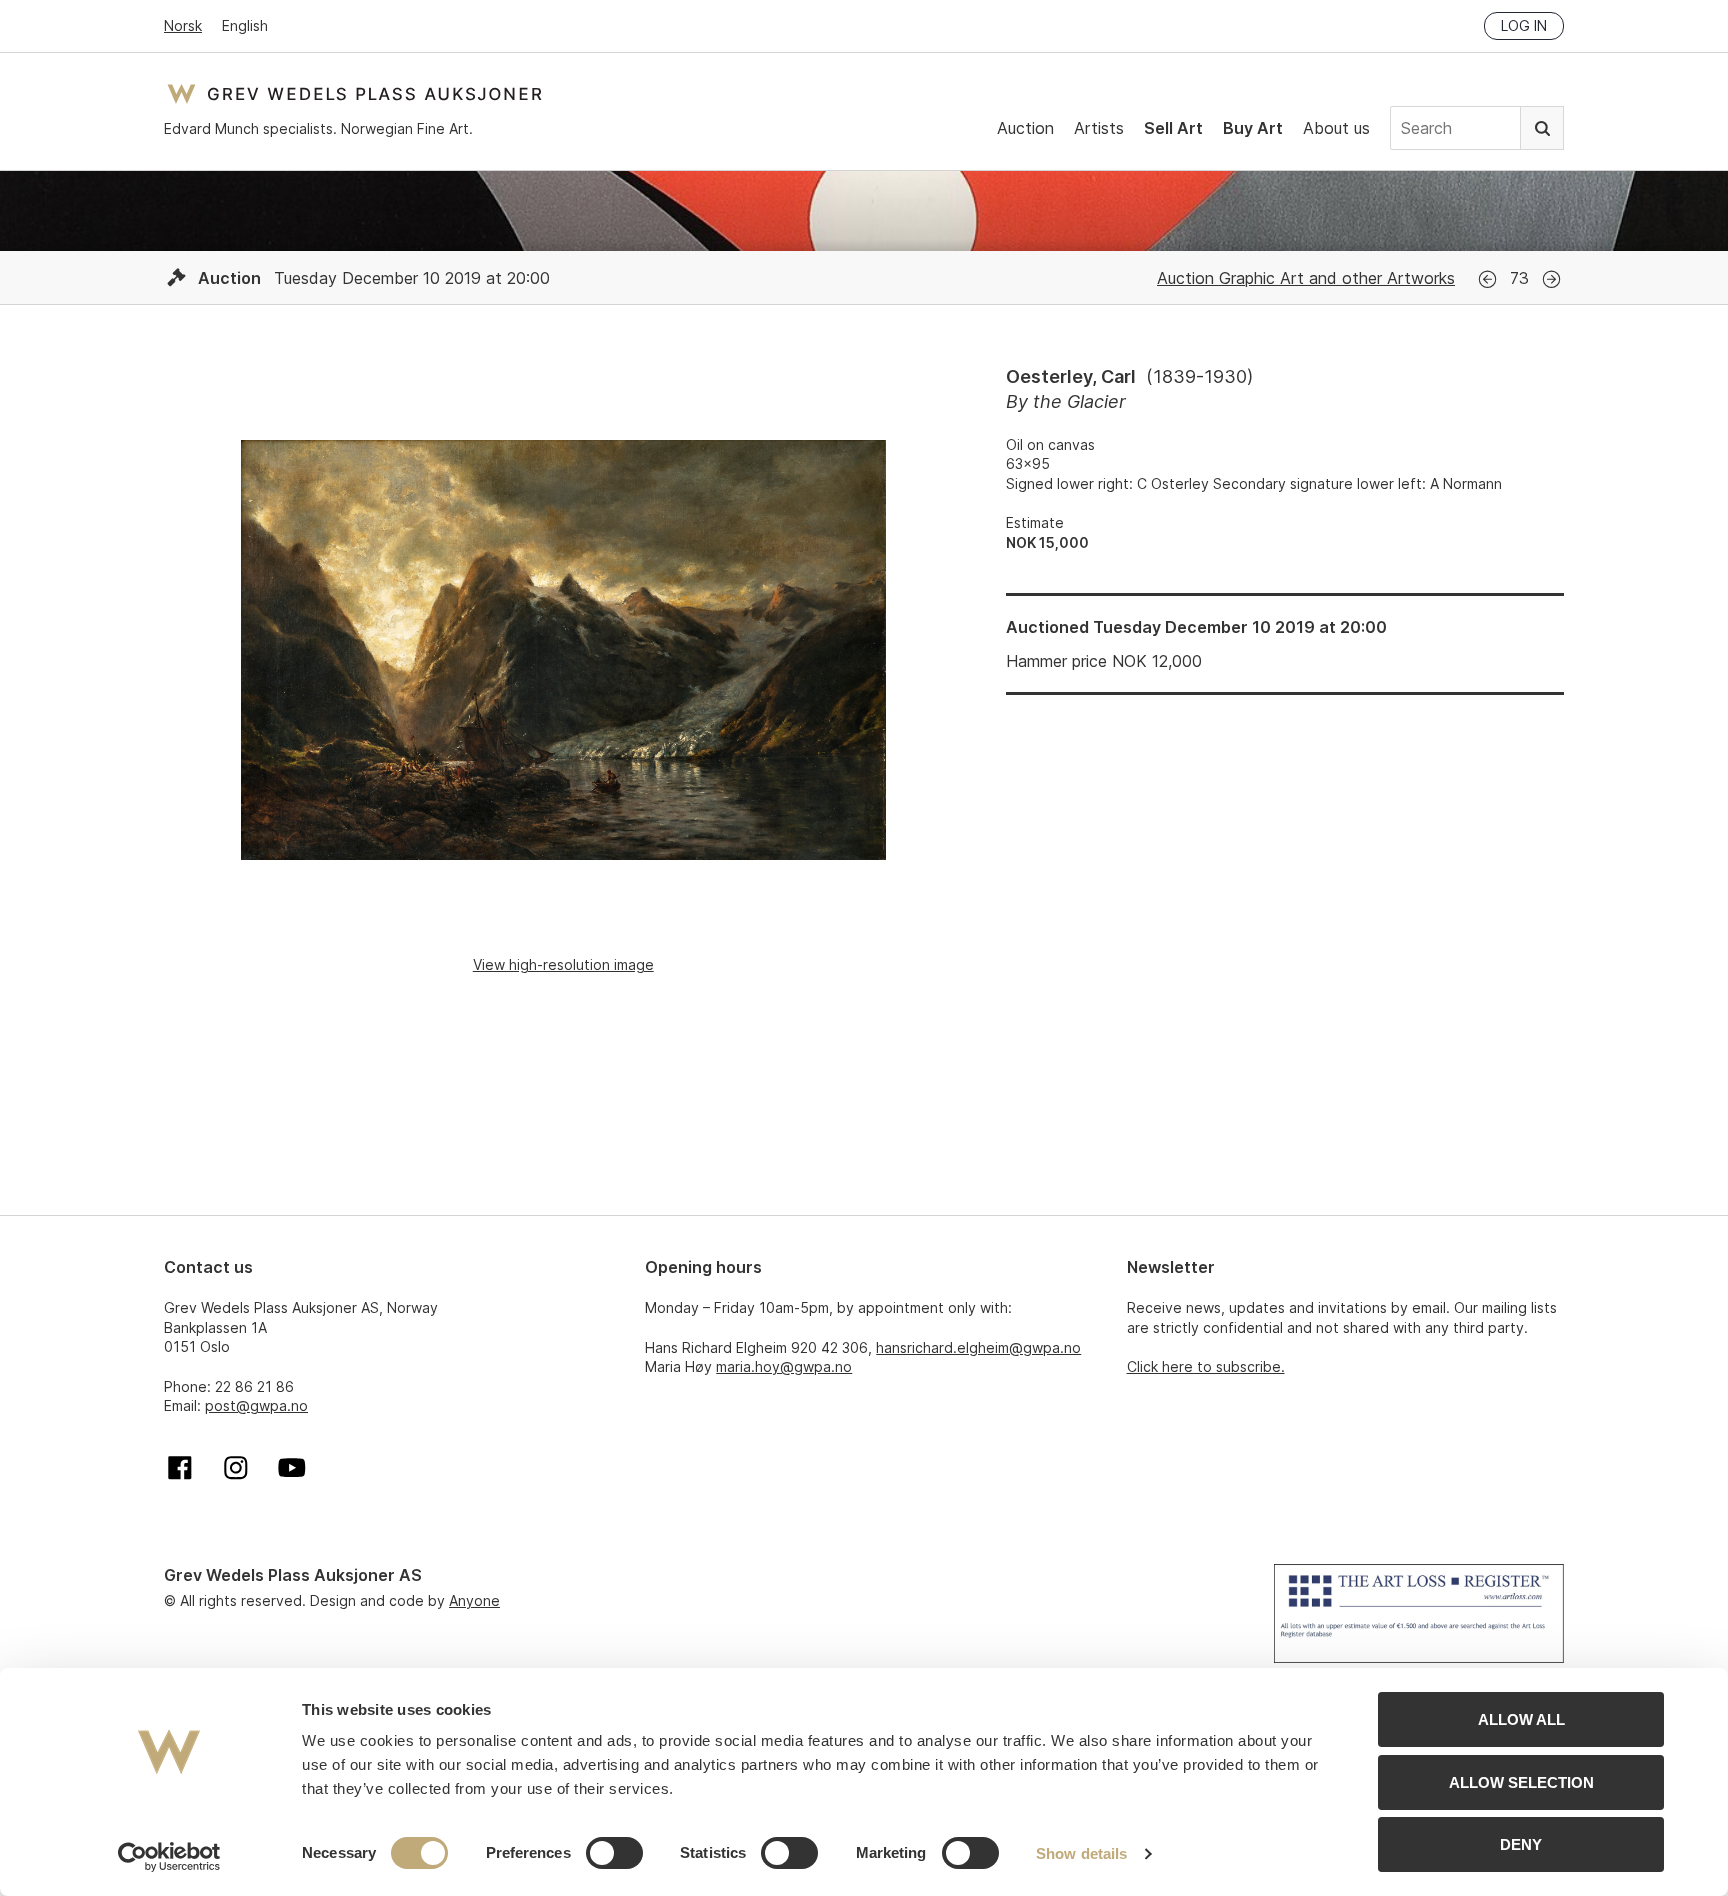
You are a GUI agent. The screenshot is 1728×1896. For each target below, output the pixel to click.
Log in (1524, 25)
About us (1336, 128)
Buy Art (1253, 128)
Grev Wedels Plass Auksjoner (354, 93)
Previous (1487, 279)
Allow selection (1521, 1782)
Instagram (236, 1468)
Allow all (1521, 1719)
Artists (1099, 128)
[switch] (614, 1853)
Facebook (180, 1468)
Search (1542, 128)
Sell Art (1173, 128)
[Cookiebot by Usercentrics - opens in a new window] (169, 1857)
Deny (1521, 1844)
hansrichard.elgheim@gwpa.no (978, 1347)
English (245, 25)
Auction (1025, 128)
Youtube (292, 1468)
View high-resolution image (563, 964)
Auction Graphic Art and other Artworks (1306, 278)
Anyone (474, 1600)
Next (1551, 279)
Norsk (183, 25)
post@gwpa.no (256, 1405)
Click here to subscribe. (1206, 1366)
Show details (1081, 1853)
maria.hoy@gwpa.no (784, 1366)
